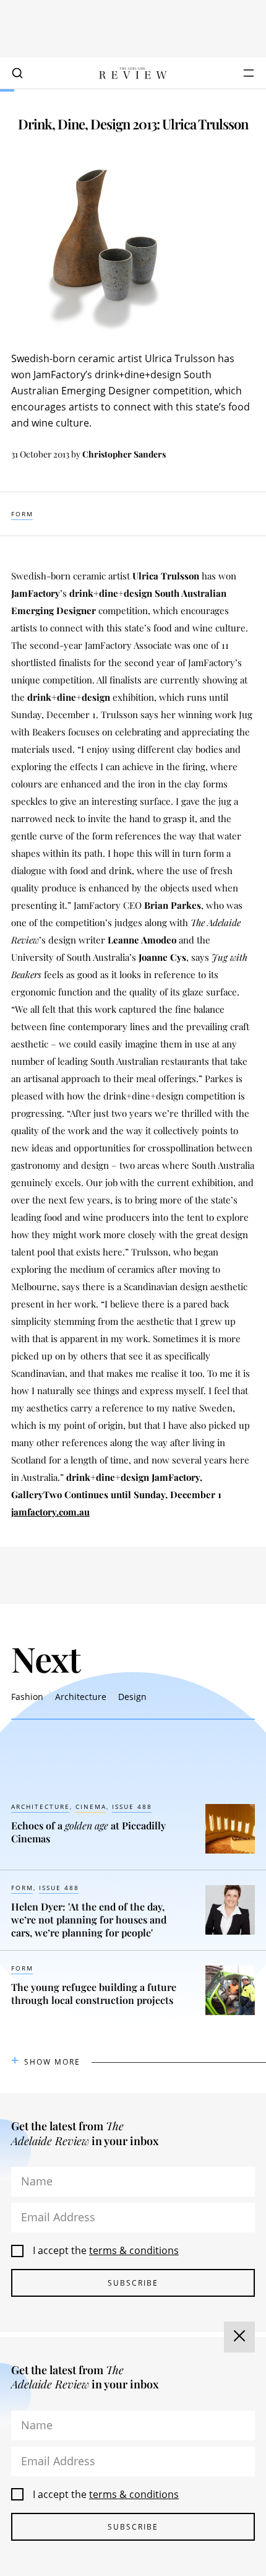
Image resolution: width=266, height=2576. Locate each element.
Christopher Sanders (124, 454)
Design (132, 1697)
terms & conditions (134, 2250)
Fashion (27, 1697)
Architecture (81, 1697)
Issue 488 (132, 1806)
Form (22, 514)
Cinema (91, 1806)
